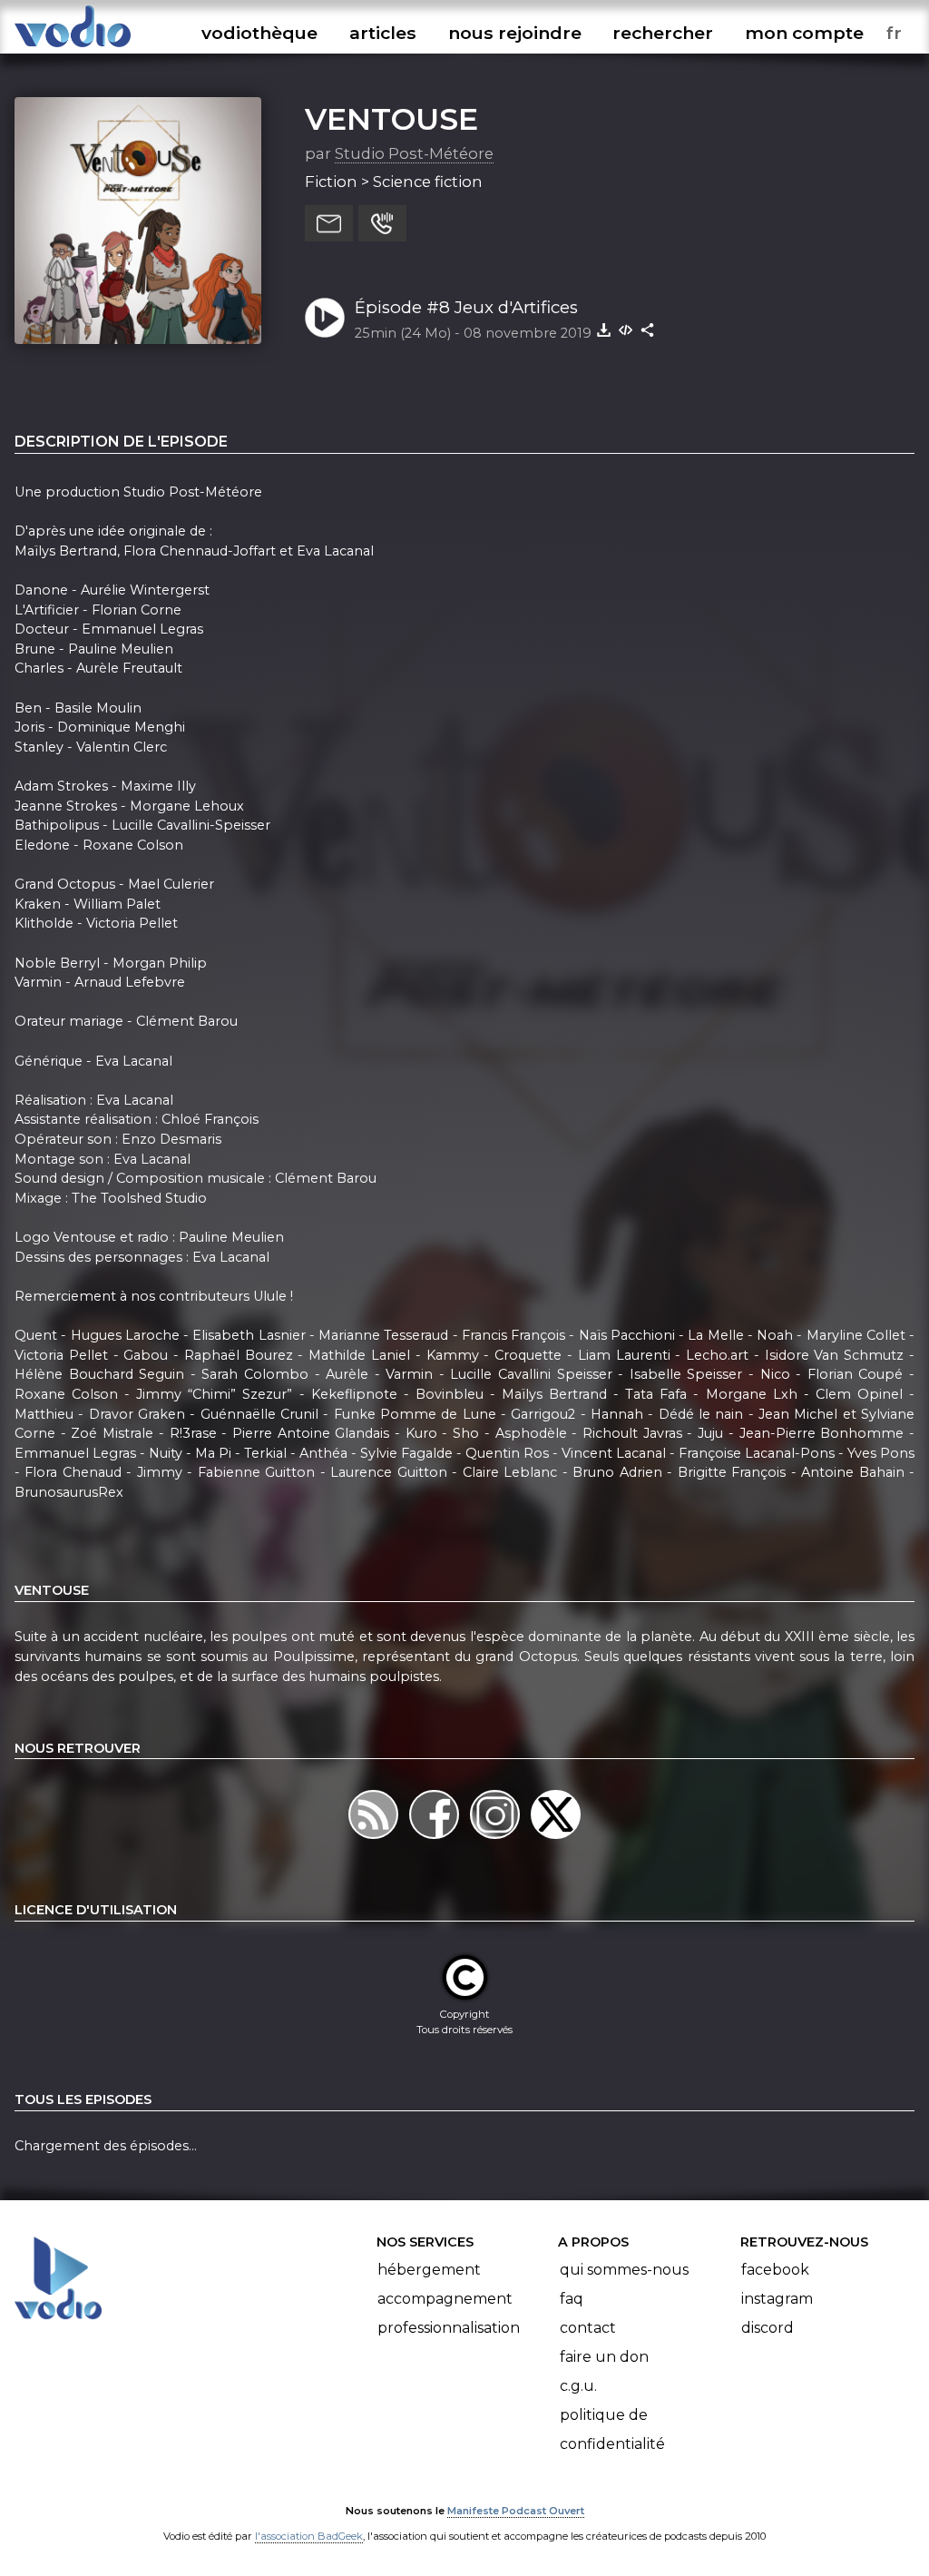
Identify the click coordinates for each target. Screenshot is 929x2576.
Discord (768, 2328)
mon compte (804, 33)
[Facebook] (436, 1838)
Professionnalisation (449, 2328)
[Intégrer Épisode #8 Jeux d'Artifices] (626, 329)
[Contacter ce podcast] (329, 223)
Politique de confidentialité (612, 2429)
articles (383, 33)
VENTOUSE (391, 119)
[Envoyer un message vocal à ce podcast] (382, 223)
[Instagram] (497, 1838)
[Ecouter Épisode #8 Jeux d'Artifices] (325, 318)
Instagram (777, 2299)
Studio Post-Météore (414, 153)
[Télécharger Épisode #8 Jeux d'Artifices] (604, 329)
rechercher (663, 33)
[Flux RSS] (375, 1838)
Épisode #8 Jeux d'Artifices (466, 307)
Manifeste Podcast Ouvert (516, 2511)
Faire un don (604, 2357)
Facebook (775, 2270)
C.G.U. (578, 2386)
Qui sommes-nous (624, 2270)
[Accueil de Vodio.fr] (73, 48)
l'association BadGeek (309, 2536)
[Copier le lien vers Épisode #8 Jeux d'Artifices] (648, 329)
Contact (588, 2328)
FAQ (572, 2299)
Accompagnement (445, 2299)
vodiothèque (259, 33)
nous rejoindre (515, 33)
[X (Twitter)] (556, 1838)
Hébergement (429, 2270)
